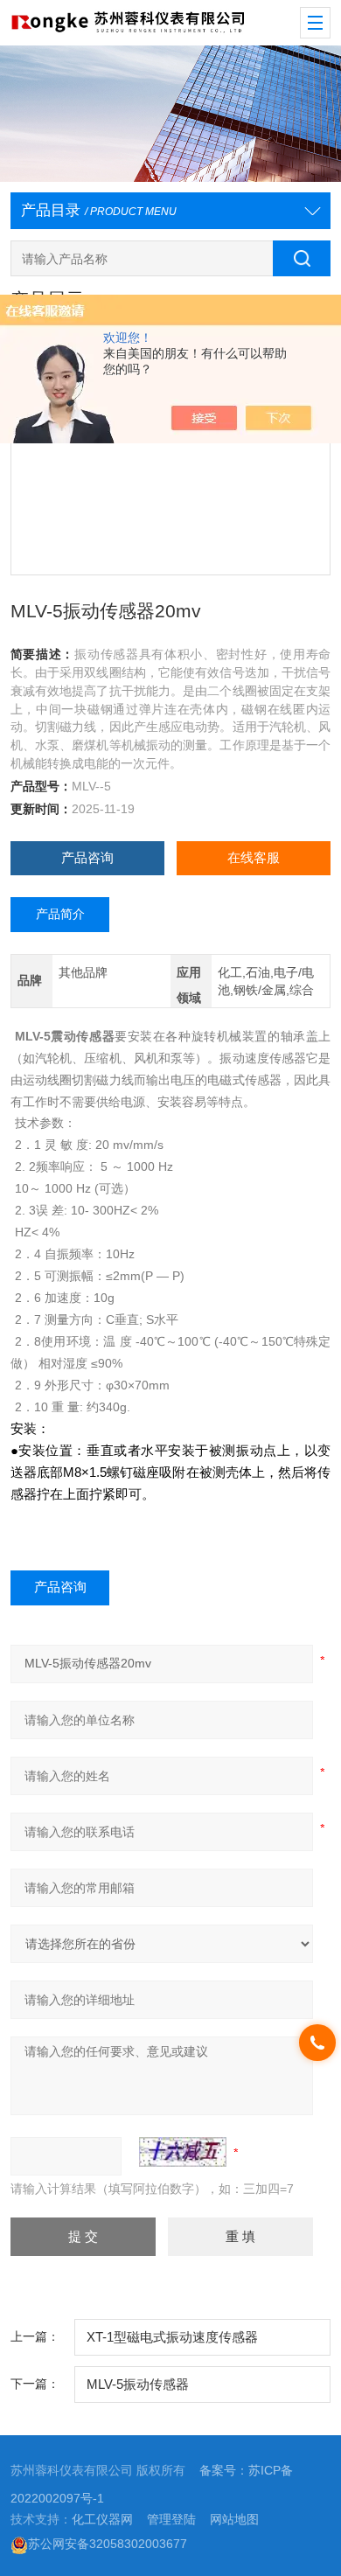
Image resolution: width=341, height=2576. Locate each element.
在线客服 (254, 858)
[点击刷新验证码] (183, 2152)
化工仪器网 (102, 2520)
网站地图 (234, 2520)
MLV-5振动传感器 (138, 2385)
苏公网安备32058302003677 (108, 2544)
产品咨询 (87, 858)
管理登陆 (171, 2520)
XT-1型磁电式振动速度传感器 (172, 2337)
